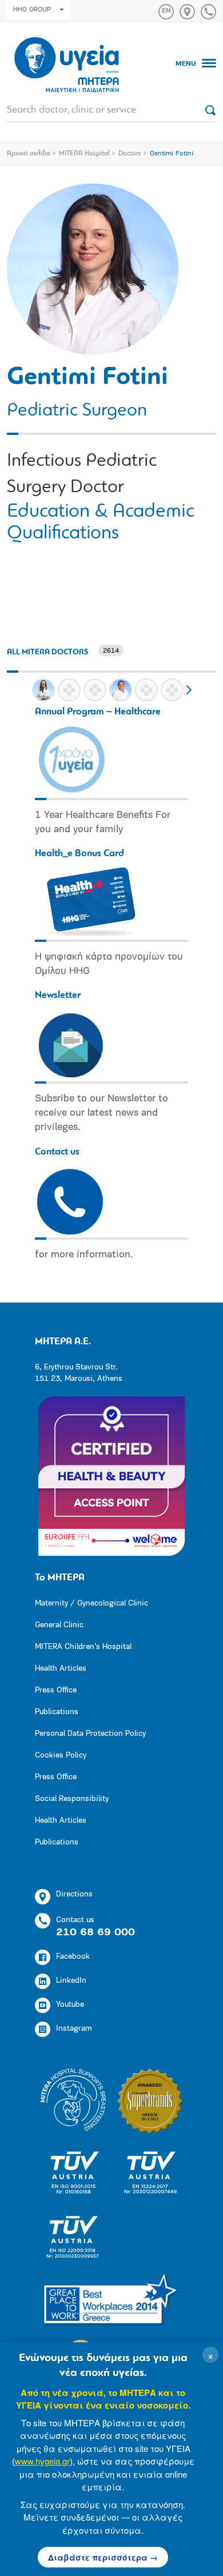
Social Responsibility (72, 1799)
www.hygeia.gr (42, 2461)
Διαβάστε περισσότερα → (103, 2557)
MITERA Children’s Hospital (83, 1647)
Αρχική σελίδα (29, 154)
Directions (74, 1894)
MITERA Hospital (84, 154)
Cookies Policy (61, 1756)
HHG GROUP (32, 10)
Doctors (130, 154)
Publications (57, 1712)
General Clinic (59, 1625)
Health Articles (61, 1669)
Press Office (56, 1690)
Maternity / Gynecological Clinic (91, 1603)
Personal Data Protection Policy (90, 1734)
